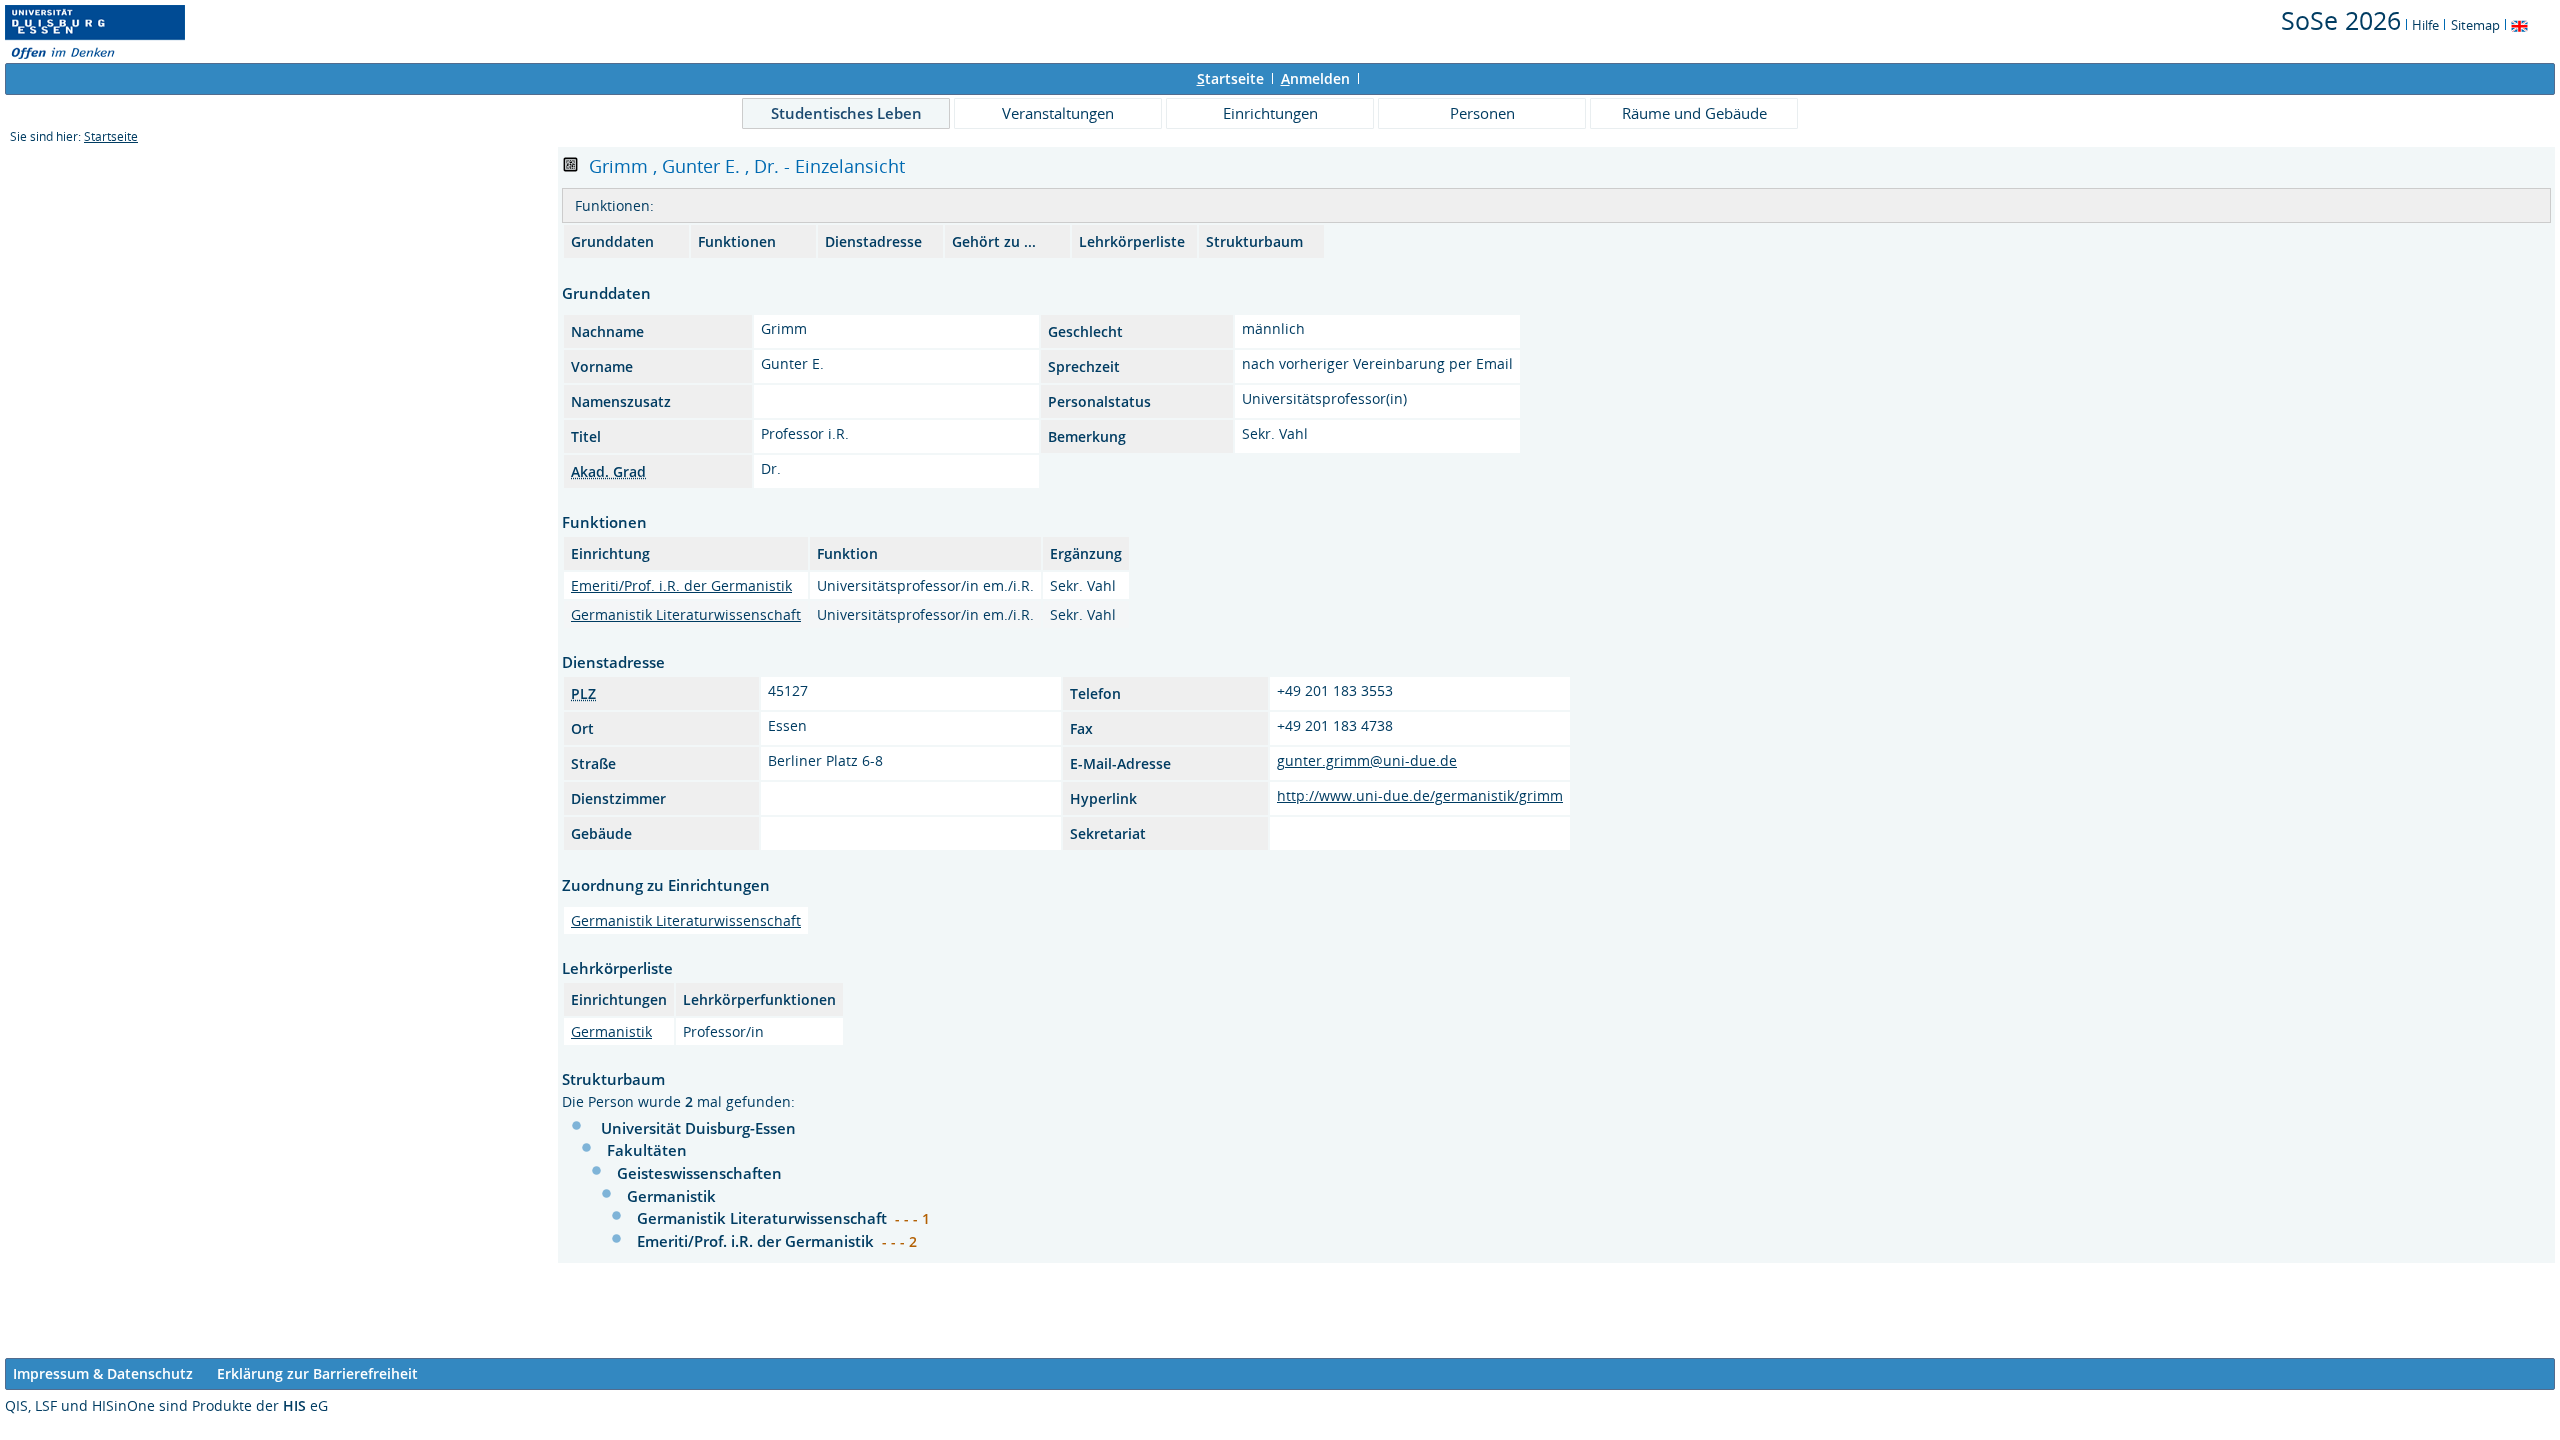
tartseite (1230, 78)
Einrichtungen (1270, 113)
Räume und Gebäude (1694, 113)
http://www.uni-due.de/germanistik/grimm (1420, 795)
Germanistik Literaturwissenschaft (686, 614)
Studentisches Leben (846, 113)
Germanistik (611, 1031)
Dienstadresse (873, 241)
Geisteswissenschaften (699, 1173)
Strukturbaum (1254, 241)
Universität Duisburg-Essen (698, 1128)
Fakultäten (647, 1150)
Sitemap (2475, 25)
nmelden (1315, 78)
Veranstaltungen (1058, 113)
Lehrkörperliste (1132, 241)
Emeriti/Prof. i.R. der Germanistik (681, 585)
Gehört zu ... (994, 241)
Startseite (111, 136)
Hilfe (2425, 25)
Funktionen (737, 241)
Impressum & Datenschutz (103, 1373)
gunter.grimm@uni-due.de (1367, 760)
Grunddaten (612, 241)
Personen (1482, 113)
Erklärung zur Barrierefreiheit (317, 1373)
